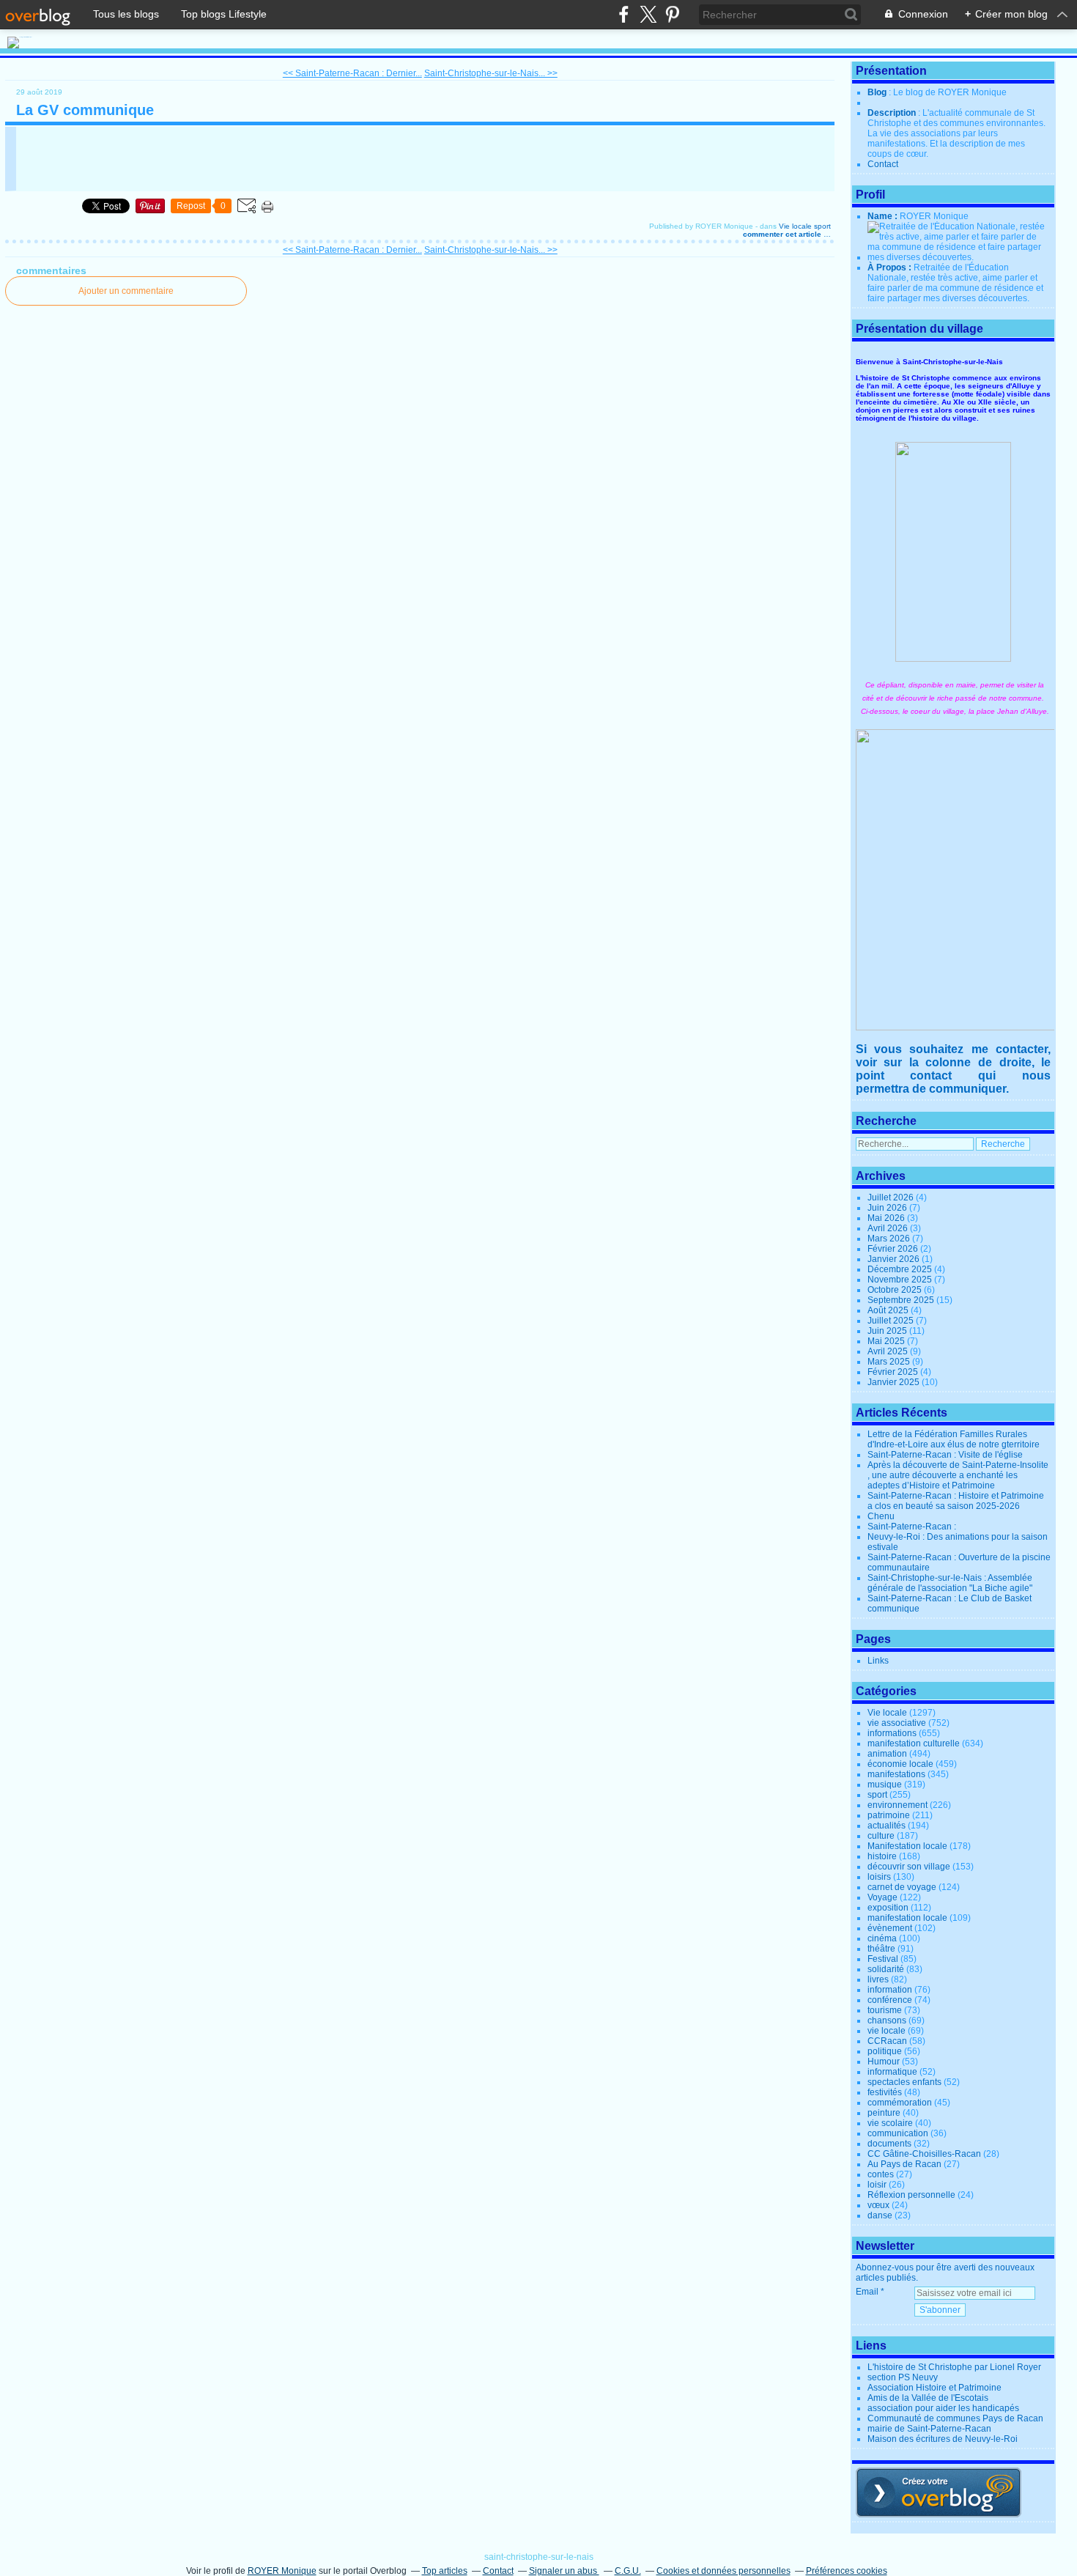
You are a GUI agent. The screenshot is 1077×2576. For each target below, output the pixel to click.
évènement (890, 1928)
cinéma (882, 1938)
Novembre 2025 (901, 1280)
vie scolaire (890, 2123)
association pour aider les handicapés (943, 2408)
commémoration (900, 2103)
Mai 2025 (887, 1341)
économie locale (900, 1764)
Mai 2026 (887, 1218)
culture (881, 1836)
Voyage (882, 1897)
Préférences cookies (847, 2571)
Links (878, 1661)
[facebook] (624, 14)
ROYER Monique (282, 2571)
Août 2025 (889, 1310)
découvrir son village (909, 1867)
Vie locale (795, 226)
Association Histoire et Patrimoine (934, 2388)
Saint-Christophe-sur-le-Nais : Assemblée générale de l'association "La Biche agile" (950, 1583)
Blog (877, 92)
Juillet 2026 (892, 1197)
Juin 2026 (888, 1208)
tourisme (885, 2010)
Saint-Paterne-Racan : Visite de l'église (945, 1455)
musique (885, 1785)
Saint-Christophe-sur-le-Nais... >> (491, 73)
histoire (882, 1856)
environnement (897, 1805)
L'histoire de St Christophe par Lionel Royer (954, 2367)
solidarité (886, 1969)
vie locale (887, 2031)
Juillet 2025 (892, 1321)
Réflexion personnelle (911, 2195)
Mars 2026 (890, 1239)
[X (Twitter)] (648, 14)
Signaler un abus (564, 2571)
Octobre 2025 (896, 1290)
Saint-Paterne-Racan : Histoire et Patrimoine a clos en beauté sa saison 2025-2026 (956, 1501)
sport (822, 226)
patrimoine (889, 1815)
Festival (883, 1959)
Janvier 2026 (895, 1259)
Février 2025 (894, 1372)
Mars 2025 (890, 1362)
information (890, 1990)
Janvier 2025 (895, 1382)
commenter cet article (783, 234)
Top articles (445, 2571)
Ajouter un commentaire (126, 291)
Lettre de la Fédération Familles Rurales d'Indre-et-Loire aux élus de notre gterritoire (954, 1439)
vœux (878, 2205)
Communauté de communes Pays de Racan (955, 2418)
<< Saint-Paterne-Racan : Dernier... (352, 73)
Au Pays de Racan (904, 2164)
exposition (888, 1908)
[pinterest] (672, 14)
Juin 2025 (888, 1331)
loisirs (879, 1877)
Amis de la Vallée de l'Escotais (928, 2398)
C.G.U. (628, 2571)
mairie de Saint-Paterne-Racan (929, 2429)
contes (881, 2174)
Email (867, 2292)
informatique (892, 2072)
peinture (884, 2113)
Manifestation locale (907, 1846)
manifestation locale (907, 1918)
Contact (883, 164)
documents (889, 2144)
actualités (887, 1826)
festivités (885, 2092)
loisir (877, 2185)
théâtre (881, 1949)
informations (892, 1733)
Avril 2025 (889, 1351)
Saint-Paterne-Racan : (912, 1527)
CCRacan (887, 2041)
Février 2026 (894, 1249)
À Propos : (891, 267)
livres (878, 1979)
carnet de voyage (902, 1887)
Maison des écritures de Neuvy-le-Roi (943, 2439)
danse (880, 2215)
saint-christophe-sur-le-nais (539, 2557)
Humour (884, 2062)
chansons (887, 2020)
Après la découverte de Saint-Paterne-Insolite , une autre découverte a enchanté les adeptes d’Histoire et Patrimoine (958, 1475)
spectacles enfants (904, 2082)
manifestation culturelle (914, 1743)
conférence (890, 2000)
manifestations (896, 1774)
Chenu (881, 1516)
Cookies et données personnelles (723, 2571)
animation (887, 1754)
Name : (884, 216)
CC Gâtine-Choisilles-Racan (924, 2154)
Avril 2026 (889, 1228)
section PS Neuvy (903, 2377)
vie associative (897, 1723)
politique (885, 2051)
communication (898, 2133)
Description (893, 113)
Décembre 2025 (901, 1269)
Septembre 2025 (902, 1300)
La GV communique (85, 110)
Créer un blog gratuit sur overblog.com (939, 2492)
